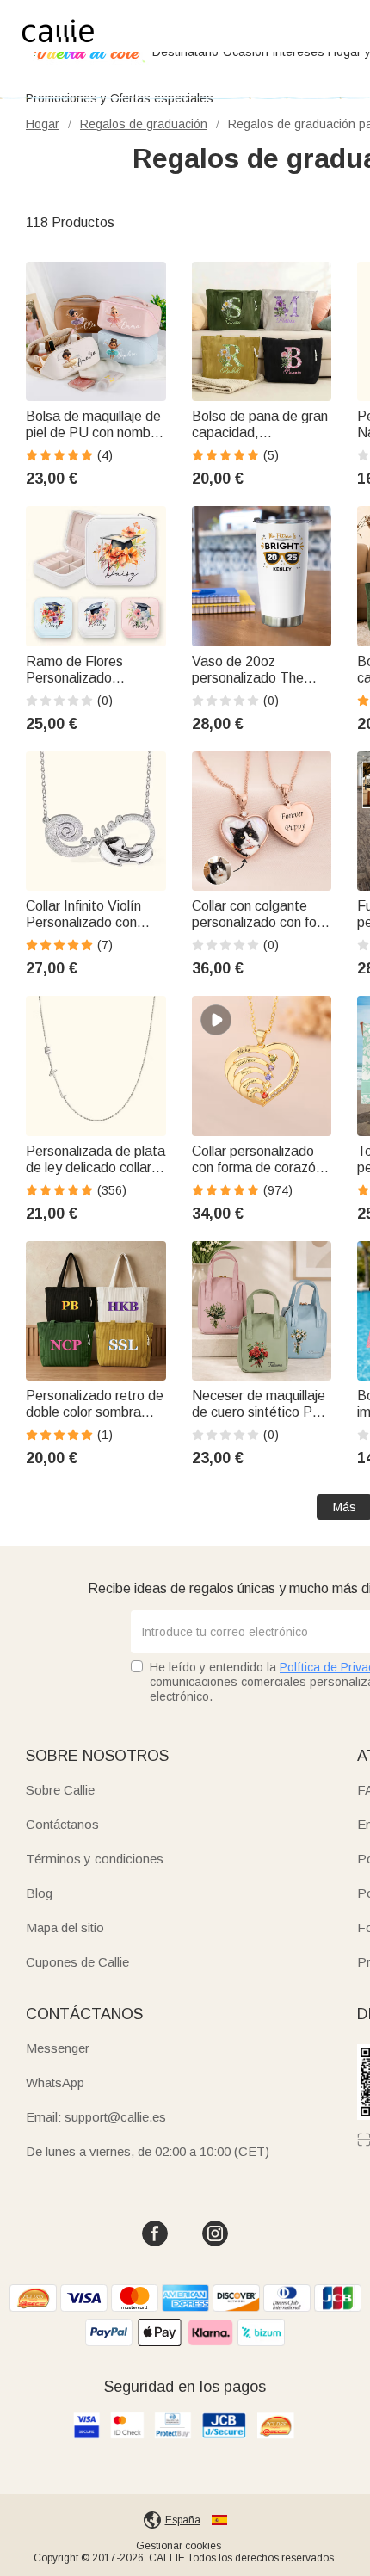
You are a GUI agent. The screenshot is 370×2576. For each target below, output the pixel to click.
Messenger (58, 2048)
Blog (39, 1893)
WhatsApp (55, 2082)
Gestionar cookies (179, 2546)
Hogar (43, 124)
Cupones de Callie (77, 1962)
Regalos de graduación (144, 124)
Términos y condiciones (95, 1859)
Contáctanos (62, 1824)
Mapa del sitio (65, 1927)
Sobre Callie (60, 1790)
